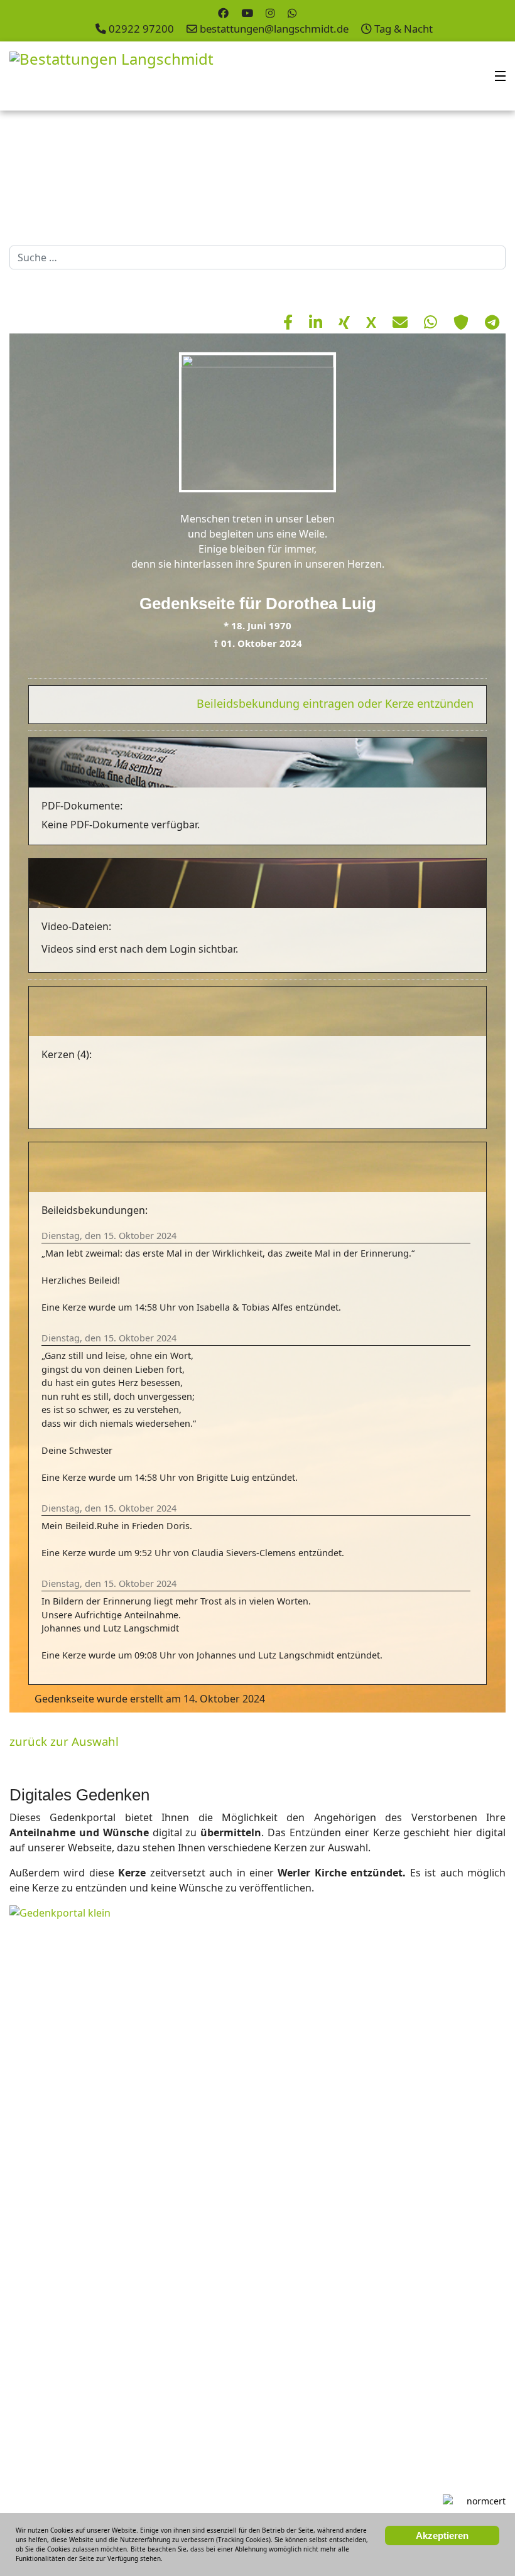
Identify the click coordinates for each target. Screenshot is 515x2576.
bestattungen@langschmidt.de (274, 29)
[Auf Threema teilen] (463, 322)
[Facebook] (223, 13)
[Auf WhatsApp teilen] (432, 322)
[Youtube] (247, 13)
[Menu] (500, 76)
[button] (477, 175)
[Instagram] (270, 13)
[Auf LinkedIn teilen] (317, 322)
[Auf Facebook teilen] (290, 322)
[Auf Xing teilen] (346, 322)
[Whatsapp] (292, 13)
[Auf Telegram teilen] (492, 322)
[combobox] (257, 257)
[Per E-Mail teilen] (402, 322)
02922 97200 (141, 29)
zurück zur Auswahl (64, 1741)
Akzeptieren (442, 2535)
